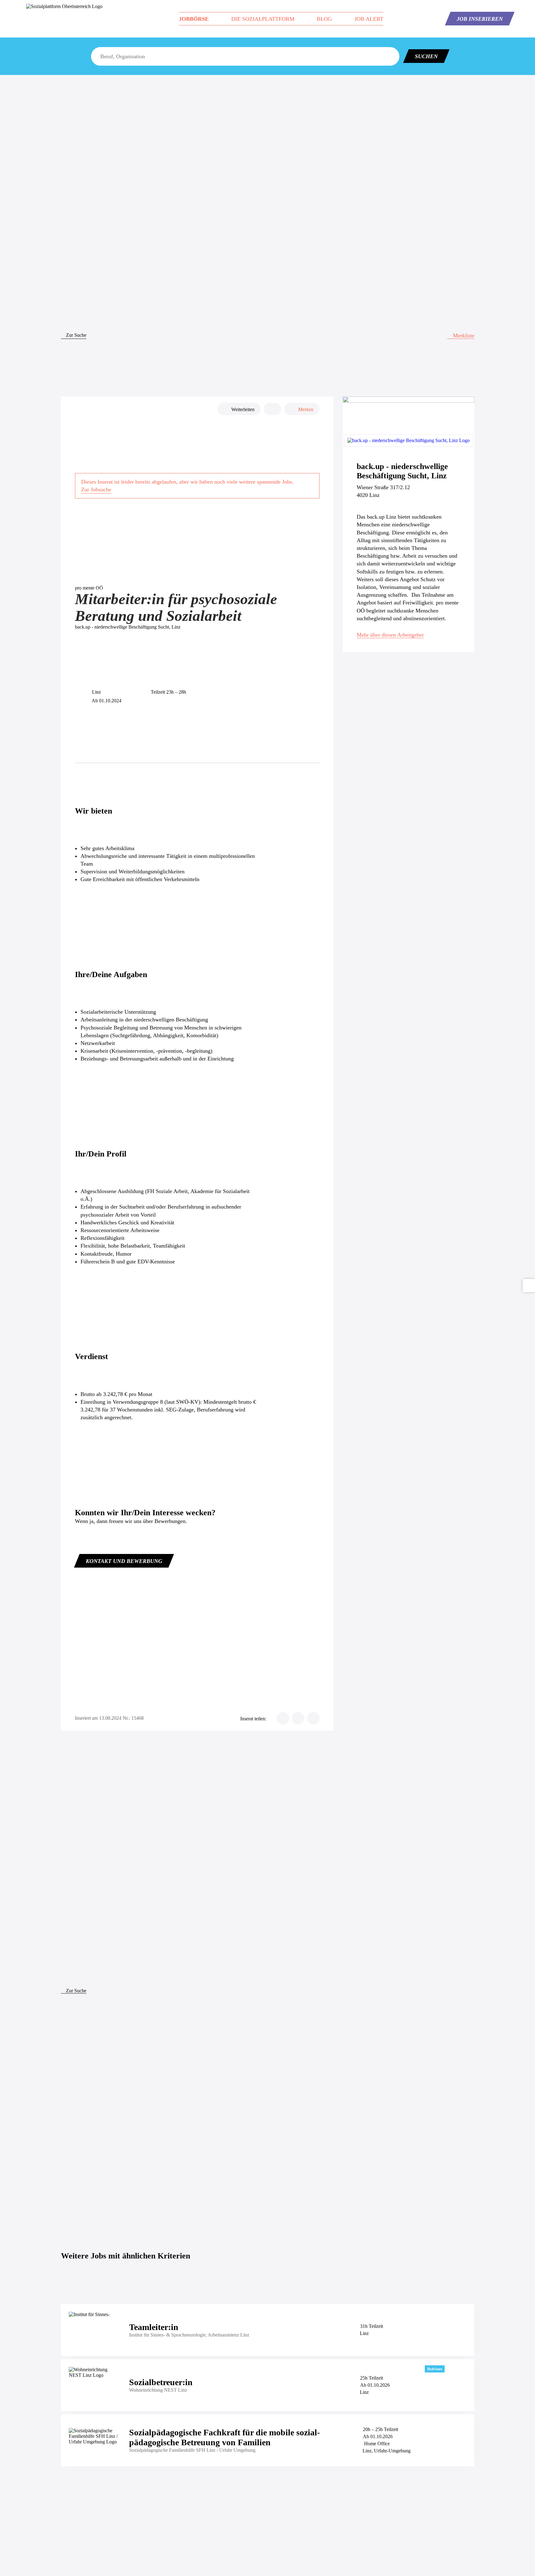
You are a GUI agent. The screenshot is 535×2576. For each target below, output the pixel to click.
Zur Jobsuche (96, 489)
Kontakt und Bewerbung (124, 1561)
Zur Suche (76, 335)
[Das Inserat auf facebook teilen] (283, 1718)
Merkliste (463, 336)
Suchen (426, 56)
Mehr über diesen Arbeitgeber (390, 635)
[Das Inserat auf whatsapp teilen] (313, 1718)
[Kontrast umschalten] (529, 1286)
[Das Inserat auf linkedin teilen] (298, 1718)
